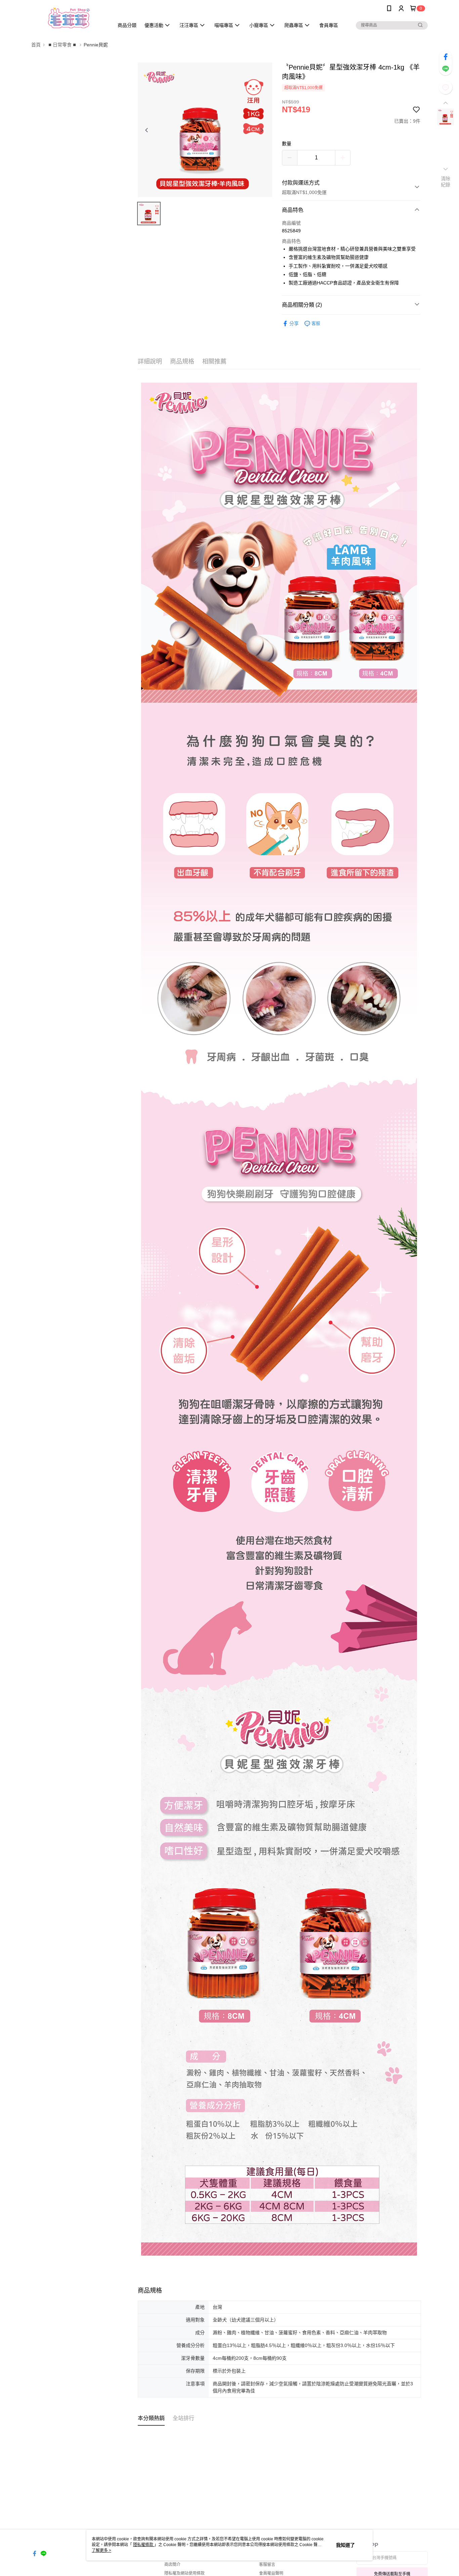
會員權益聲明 (271, 2573)
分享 (294, 323)
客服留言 (267, 2565)
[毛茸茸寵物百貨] (69, 18)
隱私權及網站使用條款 (184, 2573)
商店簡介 (172, 2565)
